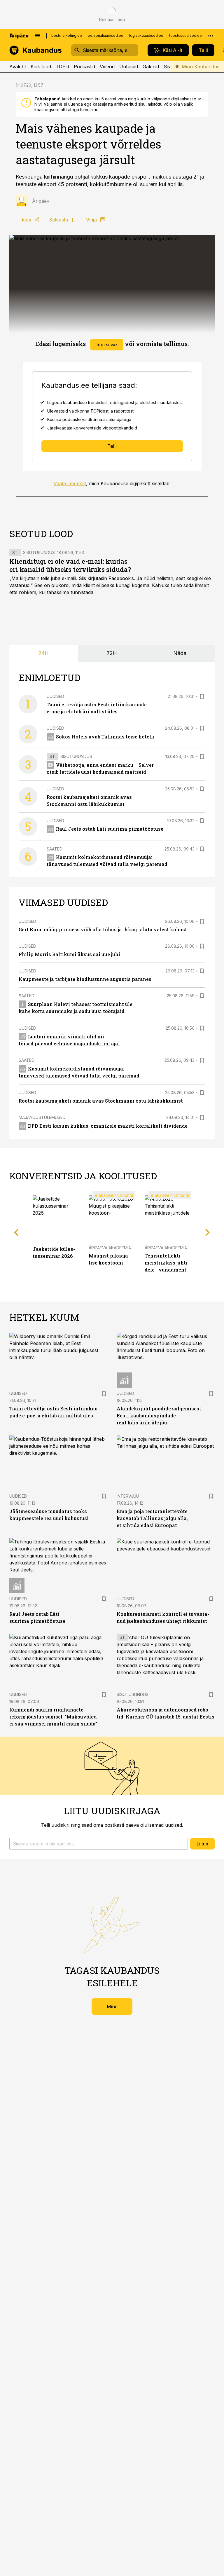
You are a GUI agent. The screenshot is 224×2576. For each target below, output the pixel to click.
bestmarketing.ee (67, 35)
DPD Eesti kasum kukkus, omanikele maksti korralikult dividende (108, 1126)
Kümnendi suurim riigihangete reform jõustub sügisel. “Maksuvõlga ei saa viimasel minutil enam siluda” (53, 1717)
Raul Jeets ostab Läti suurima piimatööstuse (110, 829)
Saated (55, 849)
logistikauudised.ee (146, 35)
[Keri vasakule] (16, 1232)
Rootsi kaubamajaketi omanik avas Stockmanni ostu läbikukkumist (101, 1101)
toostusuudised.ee (185, 35)
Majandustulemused (42, 1117)
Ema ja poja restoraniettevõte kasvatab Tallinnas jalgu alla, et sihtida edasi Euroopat (152, 1518)
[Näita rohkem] (211, 36)
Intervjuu (128, 1496)
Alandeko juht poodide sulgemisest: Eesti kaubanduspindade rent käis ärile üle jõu (160, 1416)
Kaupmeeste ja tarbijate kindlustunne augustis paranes (85, 979)
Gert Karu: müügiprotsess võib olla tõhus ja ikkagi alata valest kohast (103, 929)
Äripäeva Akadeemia (110, 1248)
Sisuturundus (39, 552)
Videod (107, 67)
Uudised (55, 696)
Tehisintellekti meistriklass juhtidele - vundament (167, 1263)
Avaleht (18, 67)
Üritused (129, 67)
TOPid (62, 67)
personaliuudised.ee (106, 35)
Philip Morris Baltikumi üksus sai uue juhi (69, 954)
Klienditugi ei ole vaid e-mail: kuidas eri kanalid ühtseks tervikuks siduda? (70, 565)
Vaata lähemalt (70, 483)
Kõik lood (41, 67)
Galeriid (151, 67)
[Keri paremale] (208, 1232)
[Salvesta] (202, 696)
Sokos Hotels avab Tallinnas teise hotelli (105, 737)
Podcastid (84, 67)
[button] (99, 1844)
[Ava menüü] (38, 36)
